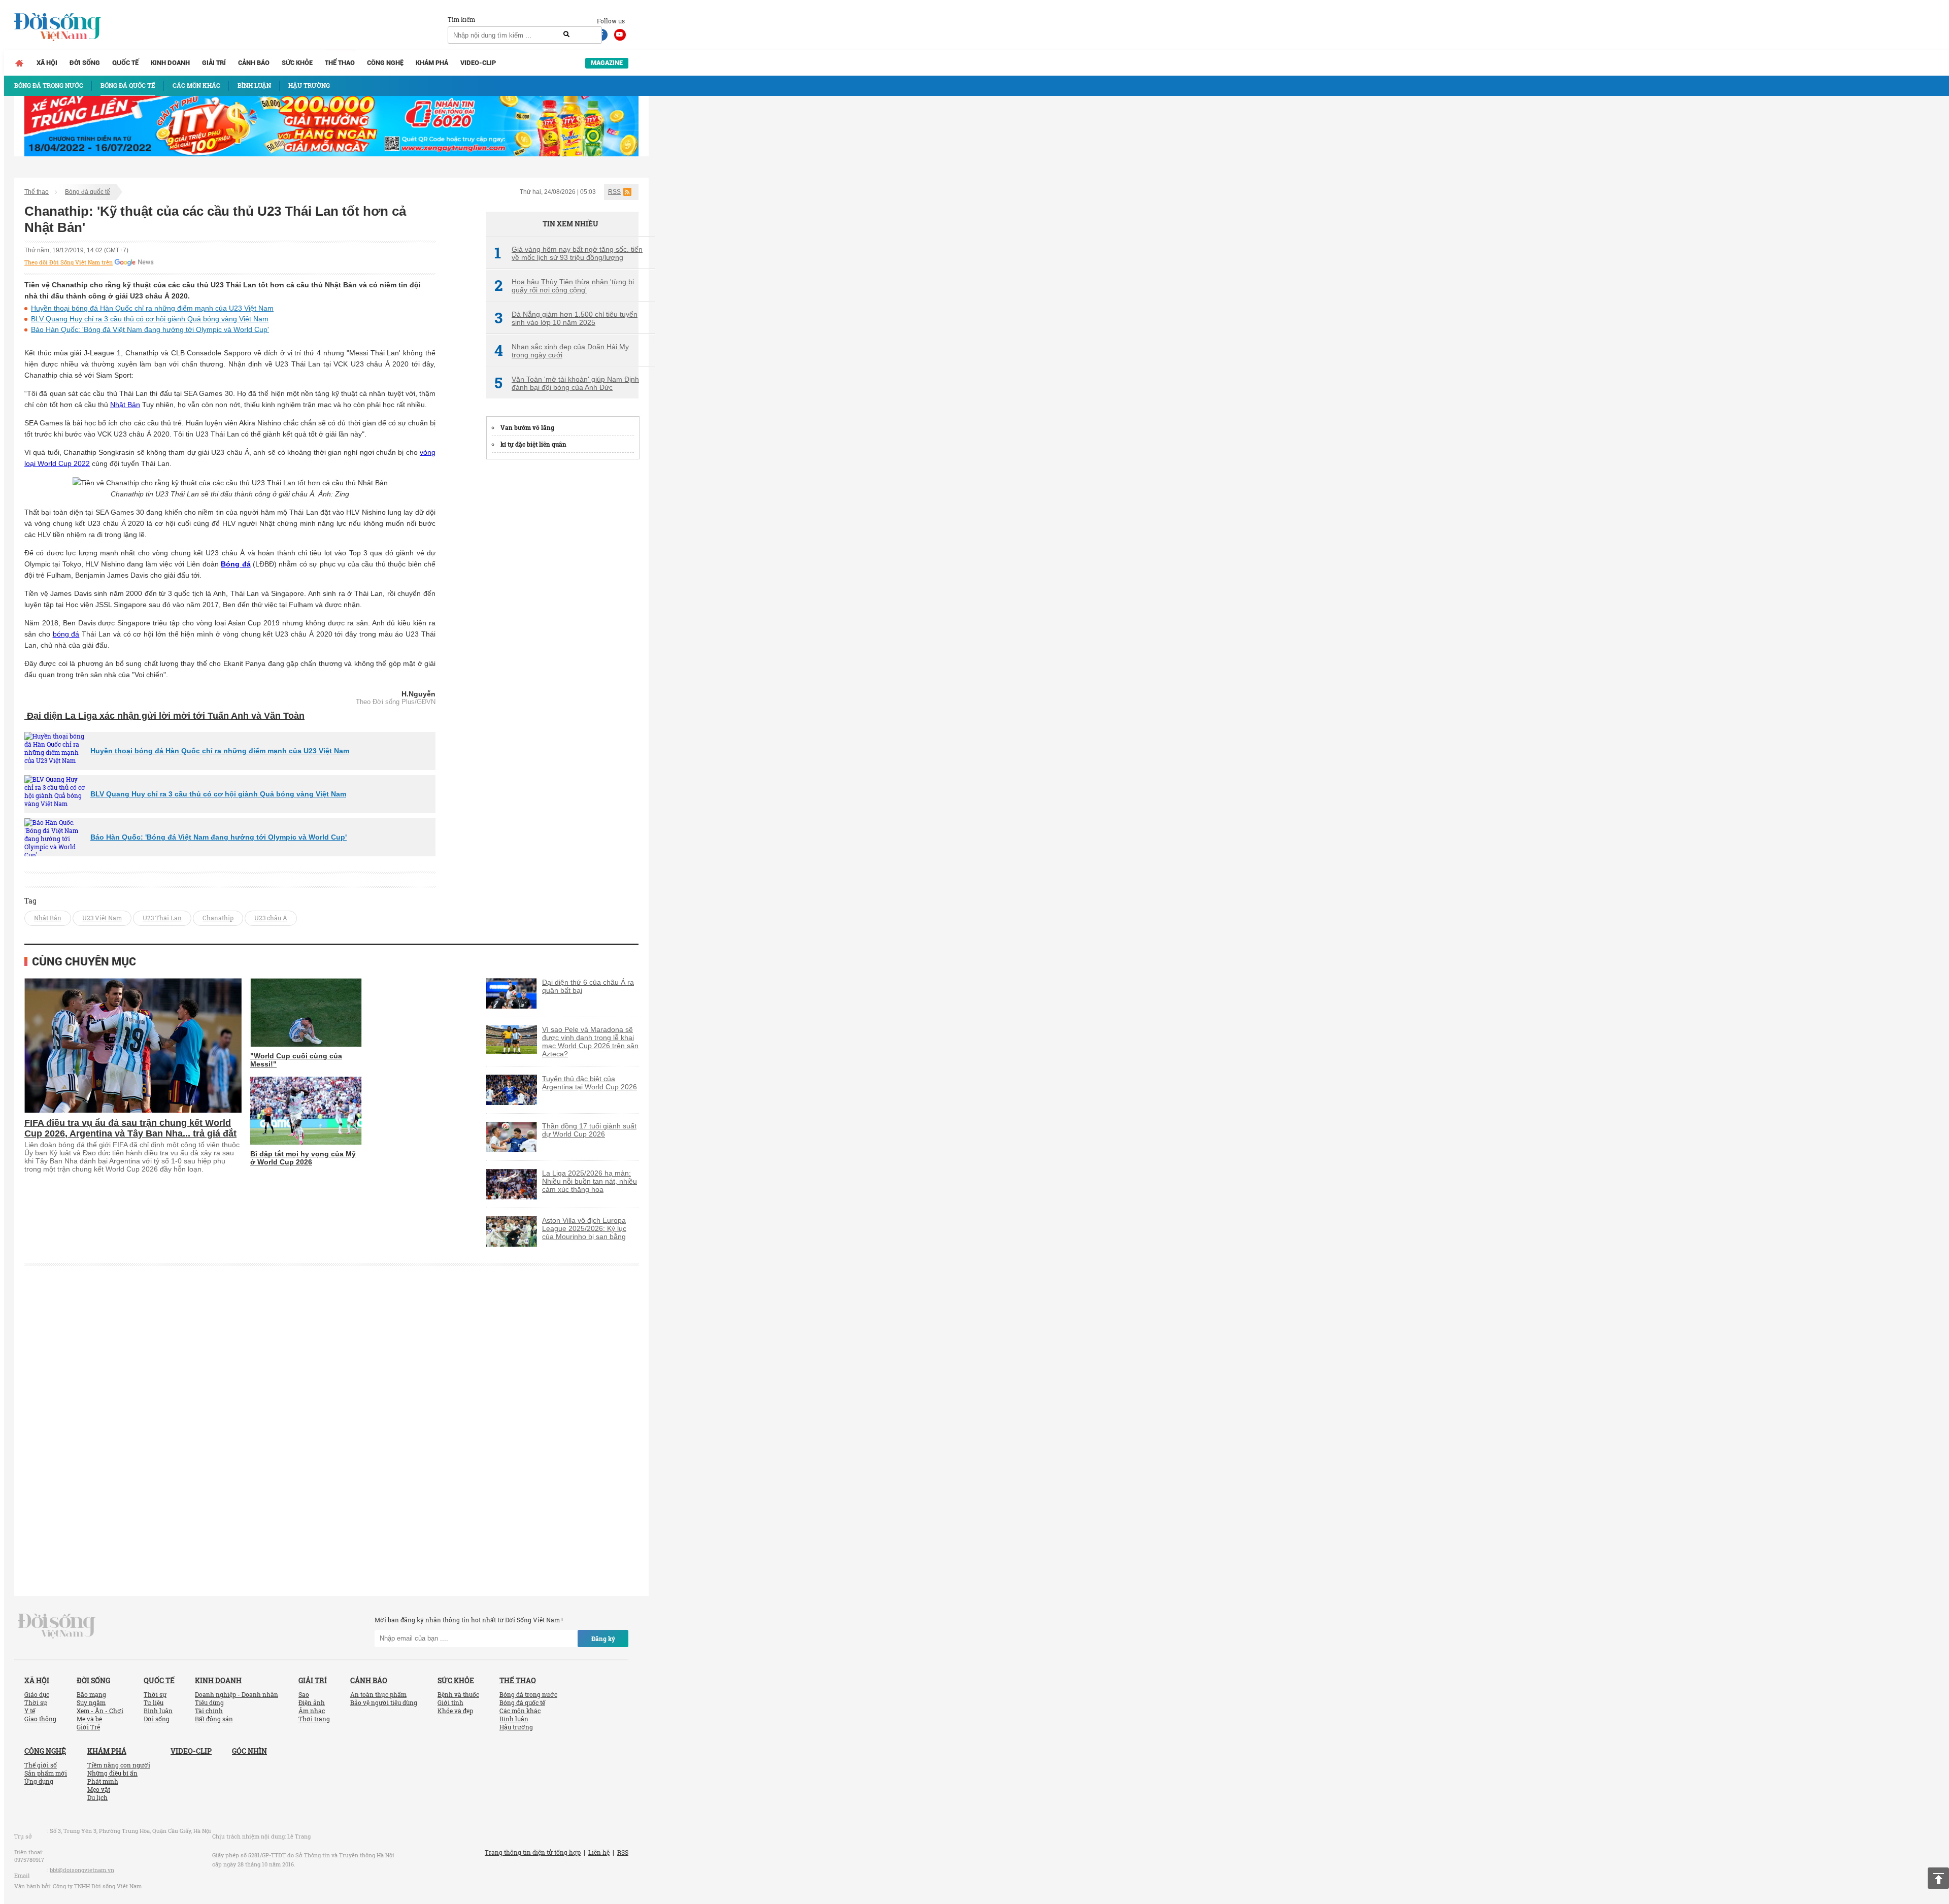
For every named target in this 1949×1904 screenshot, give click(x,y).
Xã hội (47, 63)
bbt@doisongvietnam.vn (82, 1870)
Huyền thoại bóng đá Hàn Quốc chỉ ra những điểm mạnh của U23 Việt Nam (152, 308)
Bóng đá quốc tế (88, 192)
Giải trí (214, 63)
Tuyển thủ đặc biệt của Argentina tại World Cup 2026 (590, 1083)
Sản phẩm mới (46, 1773)
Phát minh (103, 1781)
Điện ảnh (312, 1702)
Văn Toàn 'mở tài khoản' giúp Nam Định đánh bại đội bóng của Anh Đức (567, 383)
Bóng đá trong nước (528, 1694)
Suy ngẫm (91, 1702)
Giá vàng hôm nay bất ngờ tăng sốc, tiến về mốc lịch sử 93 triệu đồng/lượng (568, 253)
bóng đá (66, 634)
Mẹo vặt (99, 1789)
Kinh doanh (170, 63)
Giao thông (40, 1719)
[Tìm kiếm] (566, 35)
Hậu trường (516, 1727)
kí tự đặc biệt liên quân (533, 444)
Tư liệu (154, 1702)
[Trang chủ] (19, 63)
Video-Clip (478, 63)
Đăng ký (603, 1639)
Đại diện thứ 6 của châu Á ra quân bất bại (588, 986)
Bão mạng (91, 1694)
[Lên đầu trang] (1938, 1878)
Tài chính (209, 1711)
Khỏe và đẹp (455, 1711)
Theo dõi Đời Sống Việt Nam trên (69, 262)
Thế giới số (41, 1765)
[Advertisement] (562, 621)
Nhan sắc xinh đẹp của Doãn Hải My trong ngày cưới (562, 351)
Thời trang (314, 1719)
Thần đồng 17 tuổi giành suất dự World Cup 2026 (589, 1130)
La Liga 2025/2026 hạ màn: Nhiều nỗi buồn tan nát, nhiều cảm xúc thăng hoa (590, 1181)
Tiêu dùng (209, 1702)
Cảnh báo (254, 63)
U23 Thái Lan (162, 918)
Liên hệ (599, 1852)
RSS (614, 192)
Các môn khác (520, 1711)
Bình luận (158, 1711)
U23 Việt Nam (102, 918)
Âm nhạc (312, 1711)
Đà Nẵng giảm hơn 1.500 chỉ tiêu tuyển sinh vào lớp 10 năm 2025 (566, 318)
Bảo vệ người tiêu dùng (384, 1702)
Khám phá (432, 63)
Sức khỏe (297, 63)
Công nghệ (385, 63)
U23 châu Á (271, 918)
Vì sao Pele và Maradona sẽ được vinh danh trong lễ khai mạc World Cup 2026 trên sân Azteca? (590, 1042)
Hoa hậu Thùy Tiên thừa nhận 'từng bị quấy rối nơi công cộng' (564, 286)
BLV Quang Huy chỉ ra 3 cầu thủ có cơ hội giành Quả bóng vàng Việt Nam (150, 319)
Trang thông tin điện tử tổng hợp (533, 1852)
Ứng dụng (39, 1781)
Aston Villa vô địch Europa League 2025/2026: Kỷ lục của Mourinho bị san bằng (584, 1228)
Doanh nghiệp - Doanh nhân (237, 1694)
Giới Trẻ (88, 1727)
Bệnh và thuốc (458, 1694)
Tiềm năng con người (119, 1765)
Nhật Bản (125, 405)
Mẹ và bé (89, 1719)
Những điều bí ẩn (112, 1773)
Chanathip (218, 918)
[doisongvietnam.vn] (57, 1625)
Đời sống (85, 63)
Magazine (607, 63)
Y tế (30, 1711)
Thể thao (340, 63)
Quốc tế (125, 63)
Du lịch (97, 1797)
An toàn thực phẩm (378, 1694)
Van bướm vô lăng (527, 427)
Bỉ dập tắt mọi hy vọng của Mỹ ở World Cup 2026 (303, 1158)
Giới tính (450, 1702)
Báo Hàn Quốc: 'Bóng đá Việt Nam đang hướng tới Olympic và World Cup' (150, 329)
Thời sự (36, 1702)
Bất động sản (214, 1719)
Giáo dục (37, 1694)
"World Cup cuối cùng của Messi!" (296, 1060)
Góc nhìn (249, 1751)
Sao (304, 1694)
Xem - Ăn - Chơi (100, 1711)
